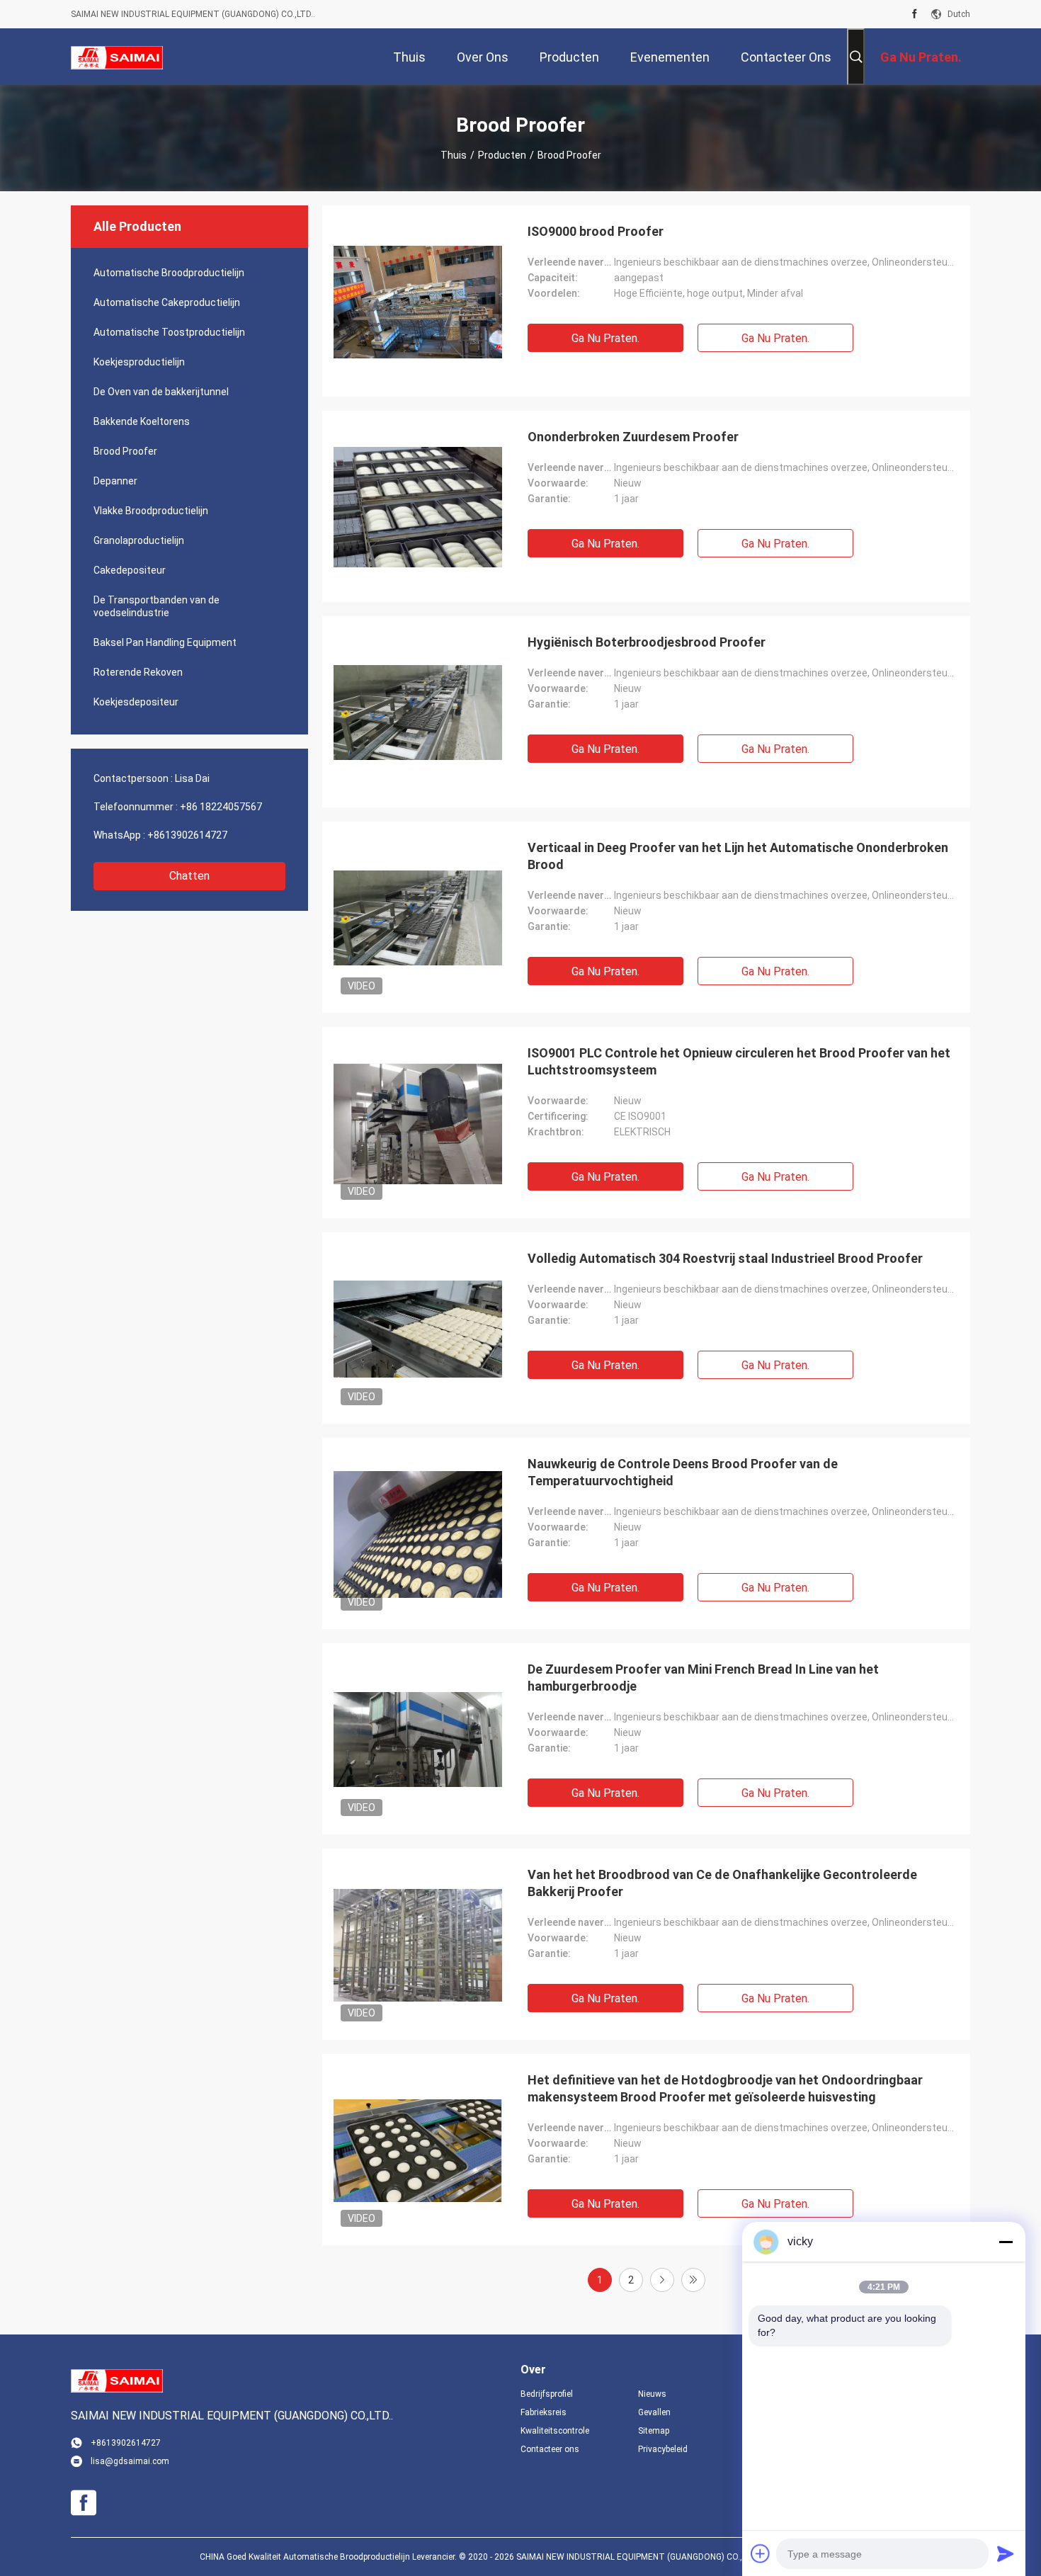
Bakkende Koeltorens (142, 421)
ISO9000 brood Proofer (596, 231)
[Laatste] (693, 2280)
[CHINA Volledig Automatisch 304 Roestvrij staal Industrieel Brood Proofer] (418, 1328)
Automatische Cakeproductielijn (167, 302)
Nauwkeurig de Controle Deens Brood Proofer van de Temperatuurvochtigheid (683, 1472)
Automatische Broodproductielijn (169, 273)
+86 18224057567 (221, 807)
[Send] (1006, 2553)
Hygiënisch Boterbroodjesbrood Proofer (647, 642)
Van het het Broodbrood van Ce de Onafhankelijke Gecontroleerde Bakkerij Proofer (722, 1883)
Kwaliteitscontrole (555, 2431)
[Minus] (1006, 2242)
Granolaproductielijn (139, 540)
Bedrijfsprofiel (547, 2394)
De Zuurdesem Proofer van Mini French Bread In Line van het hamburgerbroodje (703, 1678)
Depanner (115, 481)
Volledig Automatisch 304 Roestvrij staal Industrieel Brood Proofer (725, 1258)
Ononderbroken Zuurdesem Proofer (633, 437)
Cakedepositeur (130, 570)
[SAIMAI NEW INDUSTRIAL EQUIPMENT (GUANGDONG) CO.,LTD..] (117, 57)
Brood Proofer (125, 451)
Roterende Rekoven (138, 672)
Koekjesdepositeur (136, 702)
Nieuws (652, 2394)
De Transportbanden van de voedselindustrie (157, 606)
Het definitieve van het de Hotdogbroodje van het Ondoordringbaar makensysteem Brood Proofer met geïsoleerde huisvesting (725, 2088)
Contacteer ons (550, 2449)
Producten (502, 155)
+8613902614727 (187, 835)
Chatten (189, 876)
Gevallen (654, 2412)
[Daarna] (662, 2280)
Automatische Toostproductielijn (169, 332)
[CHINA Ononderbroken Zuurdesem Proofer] (418, 506)
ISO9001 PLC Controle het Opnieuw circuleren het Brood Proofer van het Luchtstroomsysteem (739, 1061)
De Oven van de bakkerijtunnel (161, 392)
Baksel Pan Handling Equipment (165, 642)
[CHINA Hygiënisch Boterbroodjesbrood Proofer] (418, 712)
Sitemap (654, 2431)
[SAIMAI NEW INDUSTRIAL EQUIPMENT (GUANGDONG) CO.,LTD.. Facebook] (915, 14)
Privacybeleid (663, 2449)
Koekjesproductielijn (139, 362)
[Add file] (761, 2553)
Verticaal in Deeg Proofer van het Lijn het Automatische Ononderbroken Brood (738, 856)
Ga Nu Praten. (605, 338)
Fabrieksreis (544, 2412)
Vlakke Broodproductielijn (151, 511)
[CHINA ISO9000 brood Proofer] (418, 301)
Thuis (454, 155)
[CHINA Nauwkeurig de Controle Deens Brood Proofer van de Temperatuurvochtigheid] (418, 1533)
